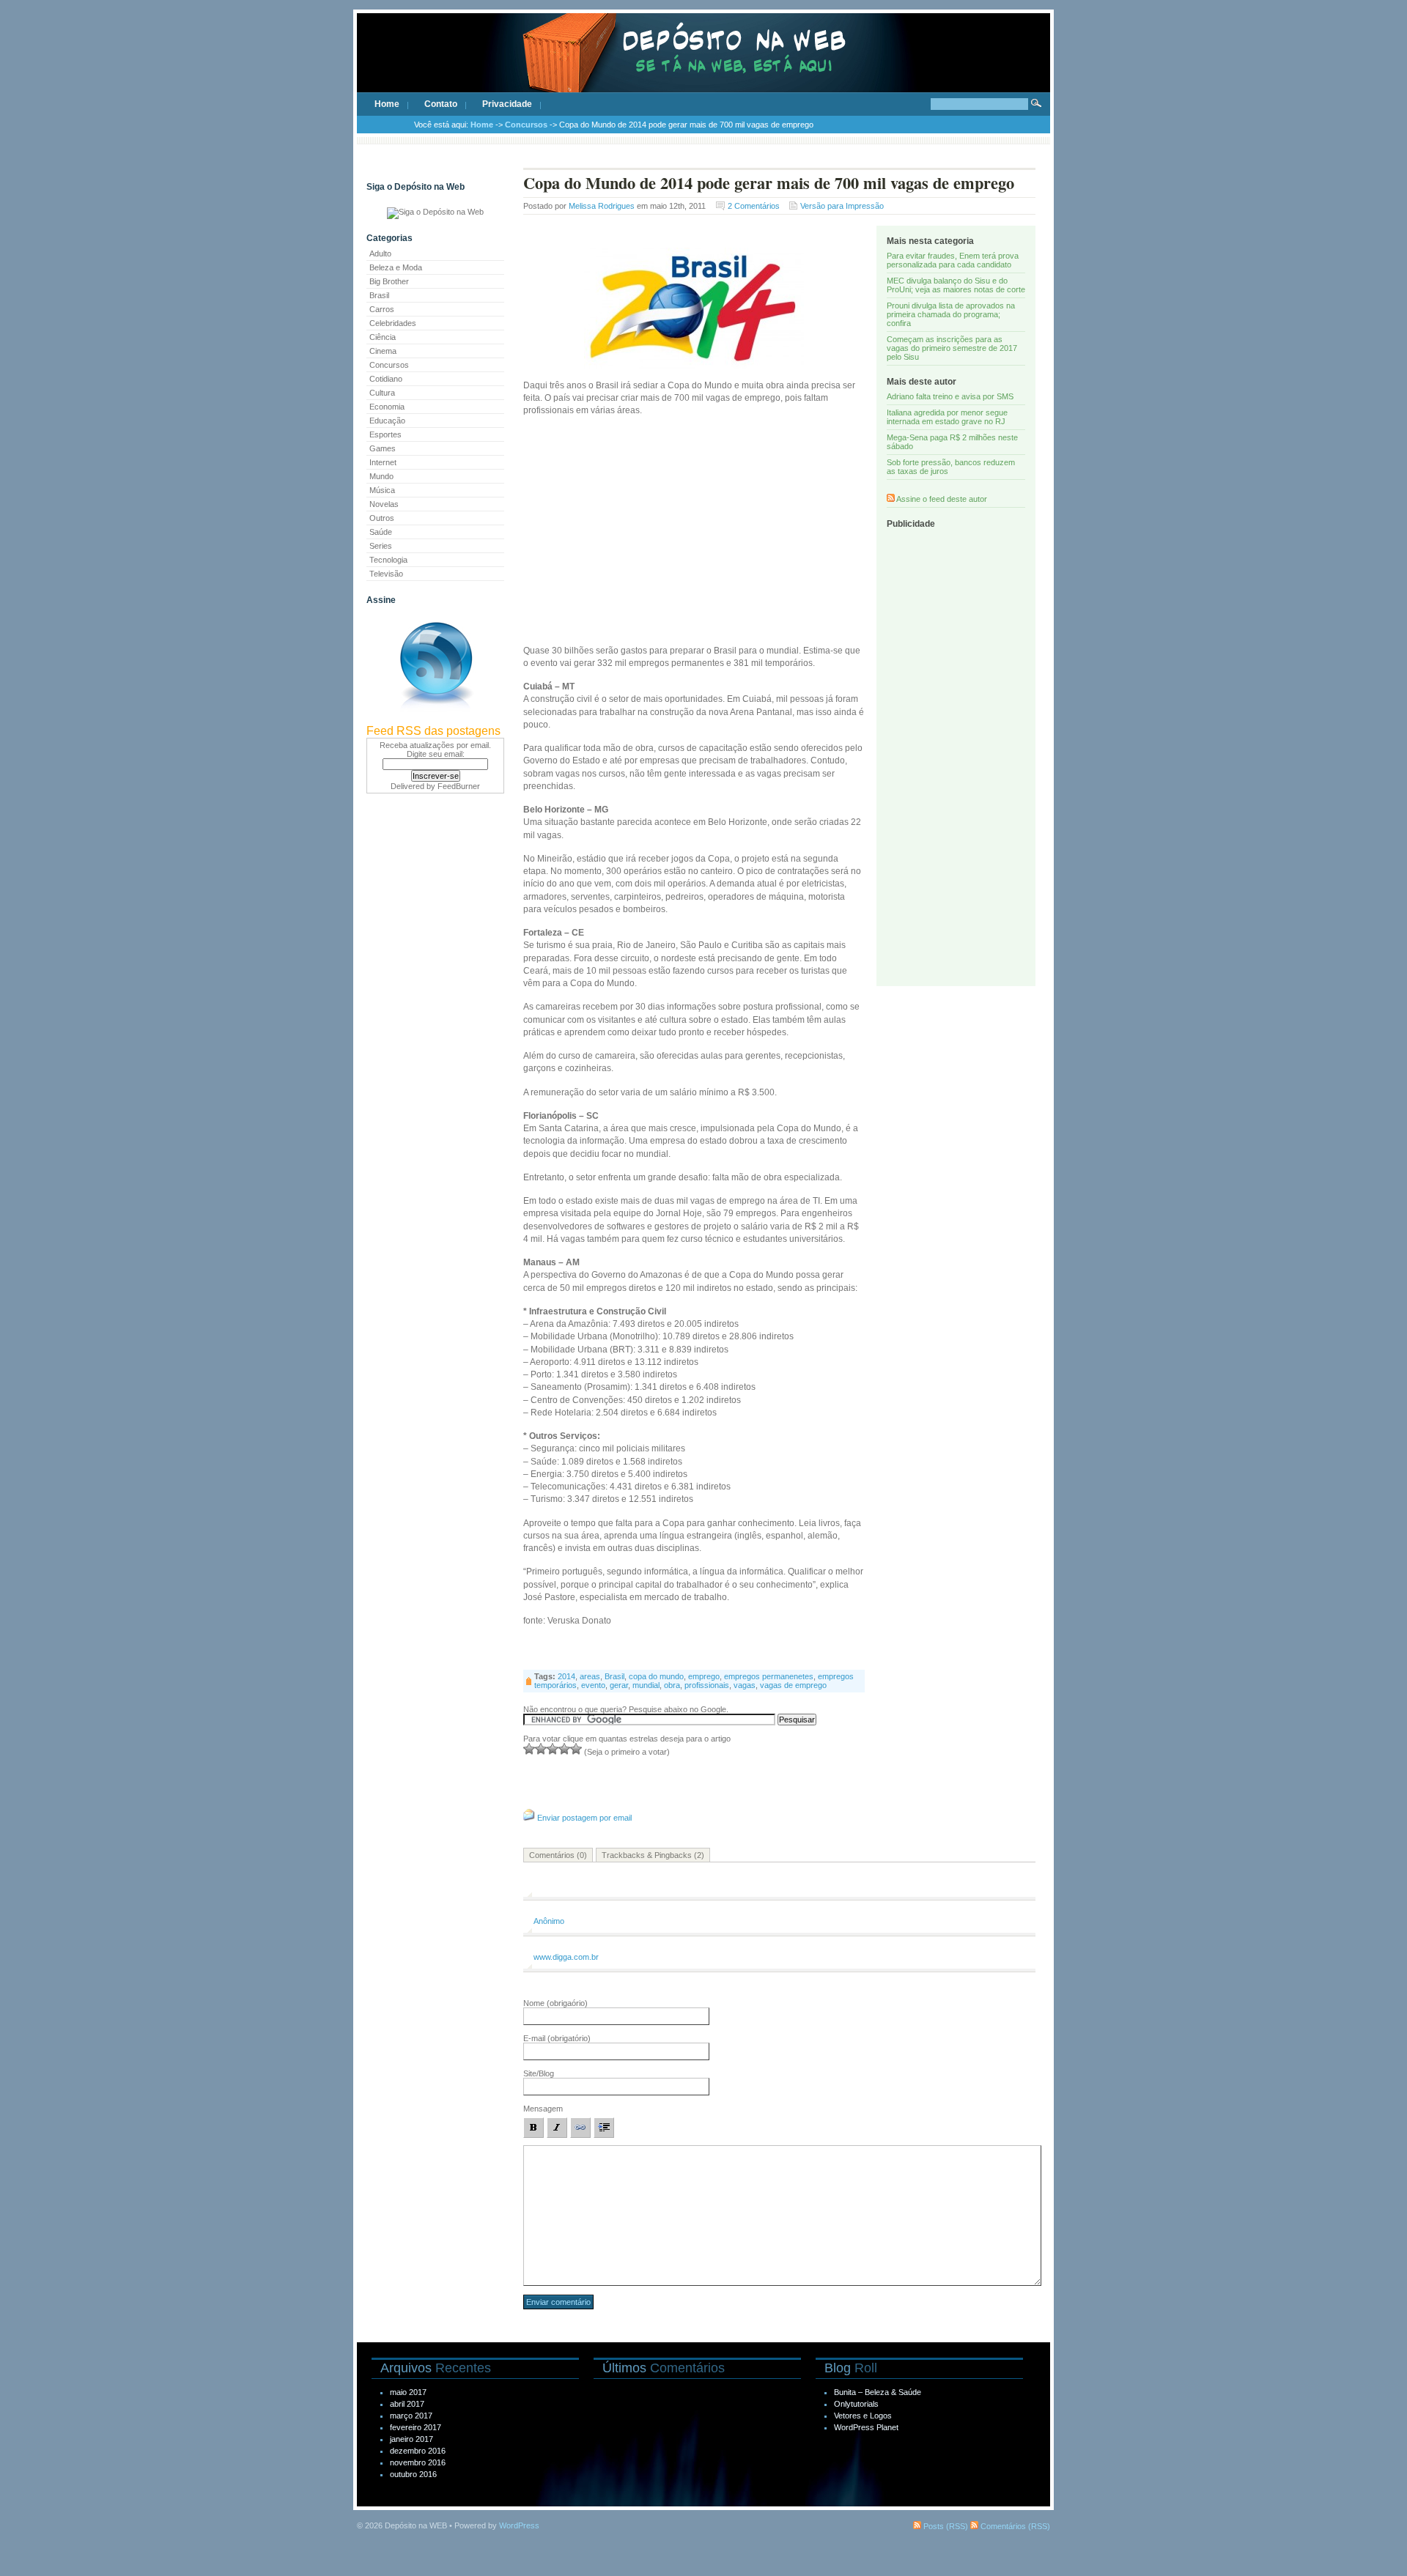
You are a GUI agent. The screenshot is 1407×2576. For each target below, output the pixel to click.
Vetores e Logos (863, 2416)
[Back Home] (703, 66)
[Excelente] (576, 1749)
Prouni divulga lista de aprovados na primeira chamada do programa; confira (951, 314)
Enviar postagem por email (584, 1818)
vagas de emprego (793, 1685)
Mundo (381, 476)
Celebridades (393, 323)
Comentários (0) (558, 1855)
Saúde (381, 532)
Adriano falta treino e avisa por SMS (950, 396)
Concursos (526, 125)
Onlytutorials (856, 2404)
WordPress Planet (866, 2427)
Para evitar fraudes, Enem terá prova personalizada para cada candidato (953, 260)
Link (580, 2128)
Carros (382, 309)
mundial (646, 1685)
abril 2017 (407, 2404)
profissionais (707, 1685)
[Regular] (541, 1749)
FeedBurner (459, 786)
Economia (387, 407)
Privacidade (507, 104)
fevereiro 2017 (416, 2427)
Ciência (383, 337)
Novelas (384, 504)
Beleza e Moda (396, 267)
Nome (555, 2003)
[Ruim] (529, 1749)
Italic (557, 2128)
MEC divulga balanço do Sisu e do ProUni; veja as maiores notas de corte (956, 285)
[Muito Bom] (564, 1749)
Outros (382, 518)
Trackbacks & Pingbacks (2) (653, 1855)
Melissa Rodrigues (602, 206)
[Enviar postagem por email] (529, 1818)
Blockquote (604, 2128)
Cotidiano (386, 379)
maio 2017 (408, 2392)
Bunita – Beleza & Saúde (878, 2392)
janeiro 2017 (411, 2439)
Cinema (383, 351)
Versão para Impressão (842, 206)
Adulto (380, 253)
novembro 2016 (418, 2462)
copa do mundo (656, 1676)
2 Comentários (754, 206)
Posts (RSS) (945, 2526)
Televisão (386, 574)
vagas (745, 1685)
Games (383, 448)
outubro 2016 (413, 2474)
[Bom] (553, 1749)
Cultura (382, 393)
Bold (533, 2128)
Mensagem (543, 2109)
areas (590, 1676)
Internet (383, 462)
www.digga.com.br (566, 1957)
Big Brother (389, 281)
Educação (387, 421)
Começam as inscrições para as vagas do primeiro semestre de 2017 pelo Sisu (952, 348)
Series (381, 546)
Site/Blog (539, 2073)
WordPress (519, 2525)
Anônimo (549, 1921)
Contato (441, 104)
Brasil (379, 295)
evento (593, 1685)
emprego (704, 1676)
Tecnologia (388, 560)
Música (382, 490)
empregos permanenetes (769, 1676)
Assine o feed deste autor (942, 499)
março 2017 (411, 2416)
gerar (619, 1685)
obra (672, 1685)
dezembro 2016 (418, 2451)
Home (387, 104)
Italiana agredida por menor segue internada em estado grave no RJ (947, 417)
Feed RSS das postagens (433, 731)
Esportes (385, 434)
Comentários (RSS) (1014, 2526)
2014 (566, 1676)
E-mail (557, 2038)
